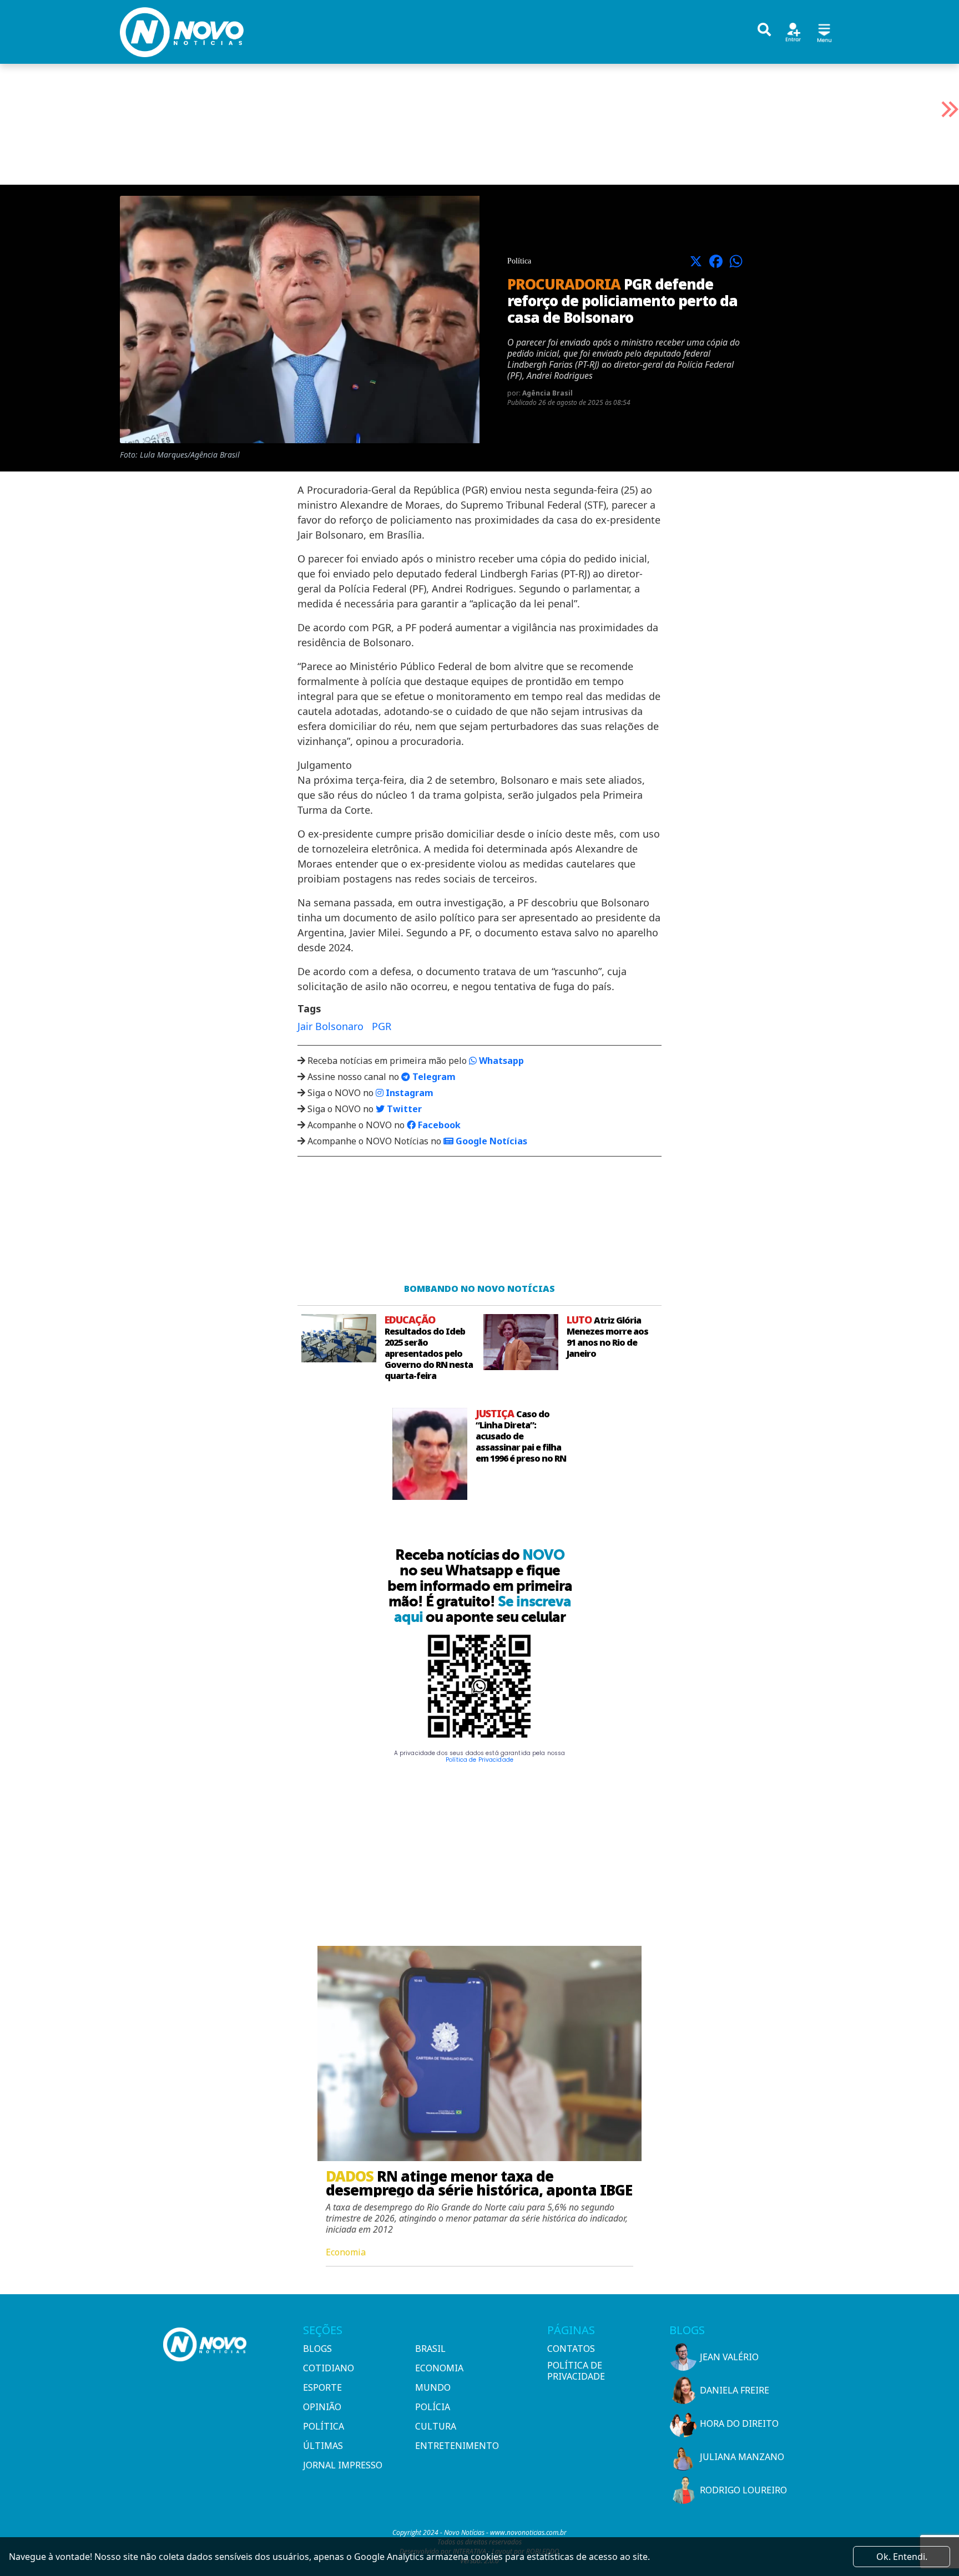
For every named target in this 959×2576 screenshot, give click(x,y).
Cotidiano (329, 2368)
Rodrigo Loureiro (743, 2490)
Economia (439, 2368)
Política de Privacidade (479, 1760)
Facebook (438, 1125)
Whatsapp (500, 1061)
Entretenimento (457, 2446)
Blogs (317, 2349)
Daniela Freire (735, 2390)
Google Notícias (490, 1141)
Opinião (322, 2407)
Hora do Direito (739, 2423)
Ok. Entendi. (902, 2557)
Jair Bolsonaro (330, 1026)
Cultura (436, 2426)
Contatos (571, 2349)
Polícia (433, 2407)
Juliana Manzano (742, 2457)
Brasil (430, 2349)
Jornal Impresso (343, 2465)
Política (324, 2426)
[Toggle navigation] (824, 31)
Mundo (433, 2387)
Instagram (408, 1093)
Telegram (433, 1077)
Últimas (323, 2446)
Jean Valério (729, 2357)
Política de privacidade (576, 2371)
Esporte (322, 2387)
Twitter (403, 1109)
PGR (382, 1026)
